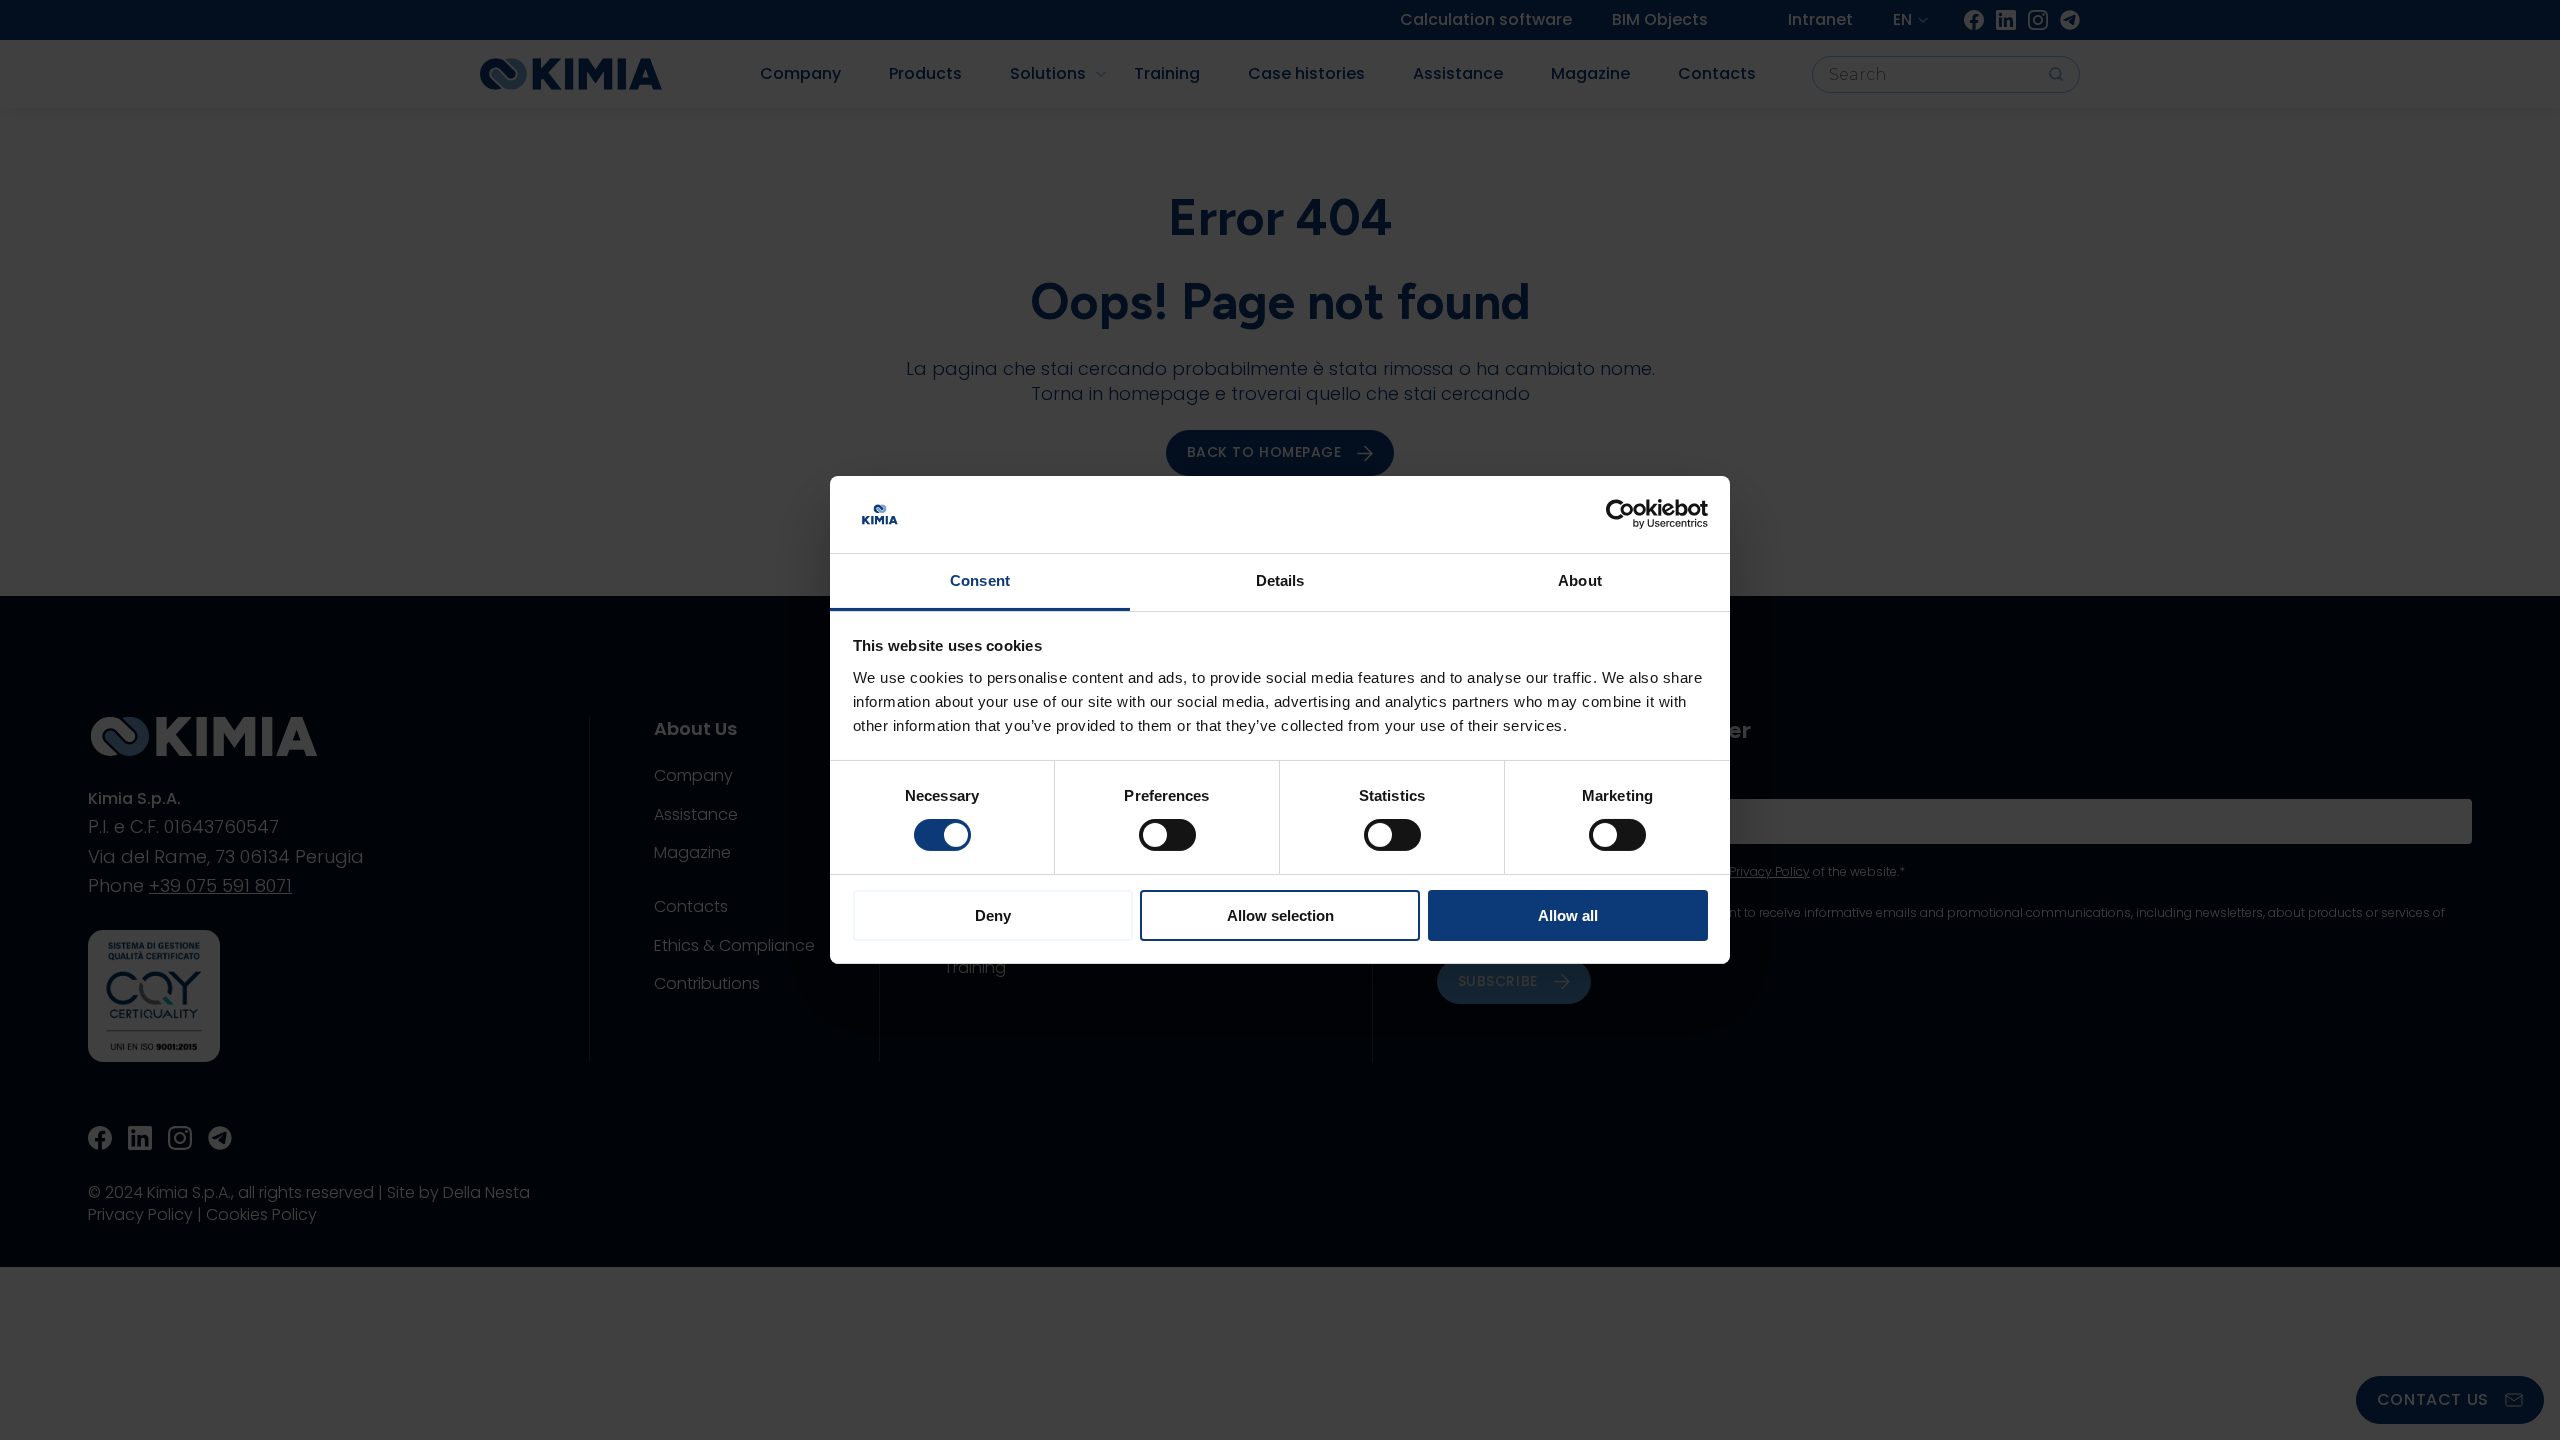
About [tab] (1580, 580)
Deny (993, 915)
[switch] (1167, 835)
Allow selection (1280, 915)
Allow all (1568, 915)
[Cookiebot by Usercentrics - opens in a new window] (1620, 514)
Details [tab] (1280, 580)
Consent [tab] (980, 580)
